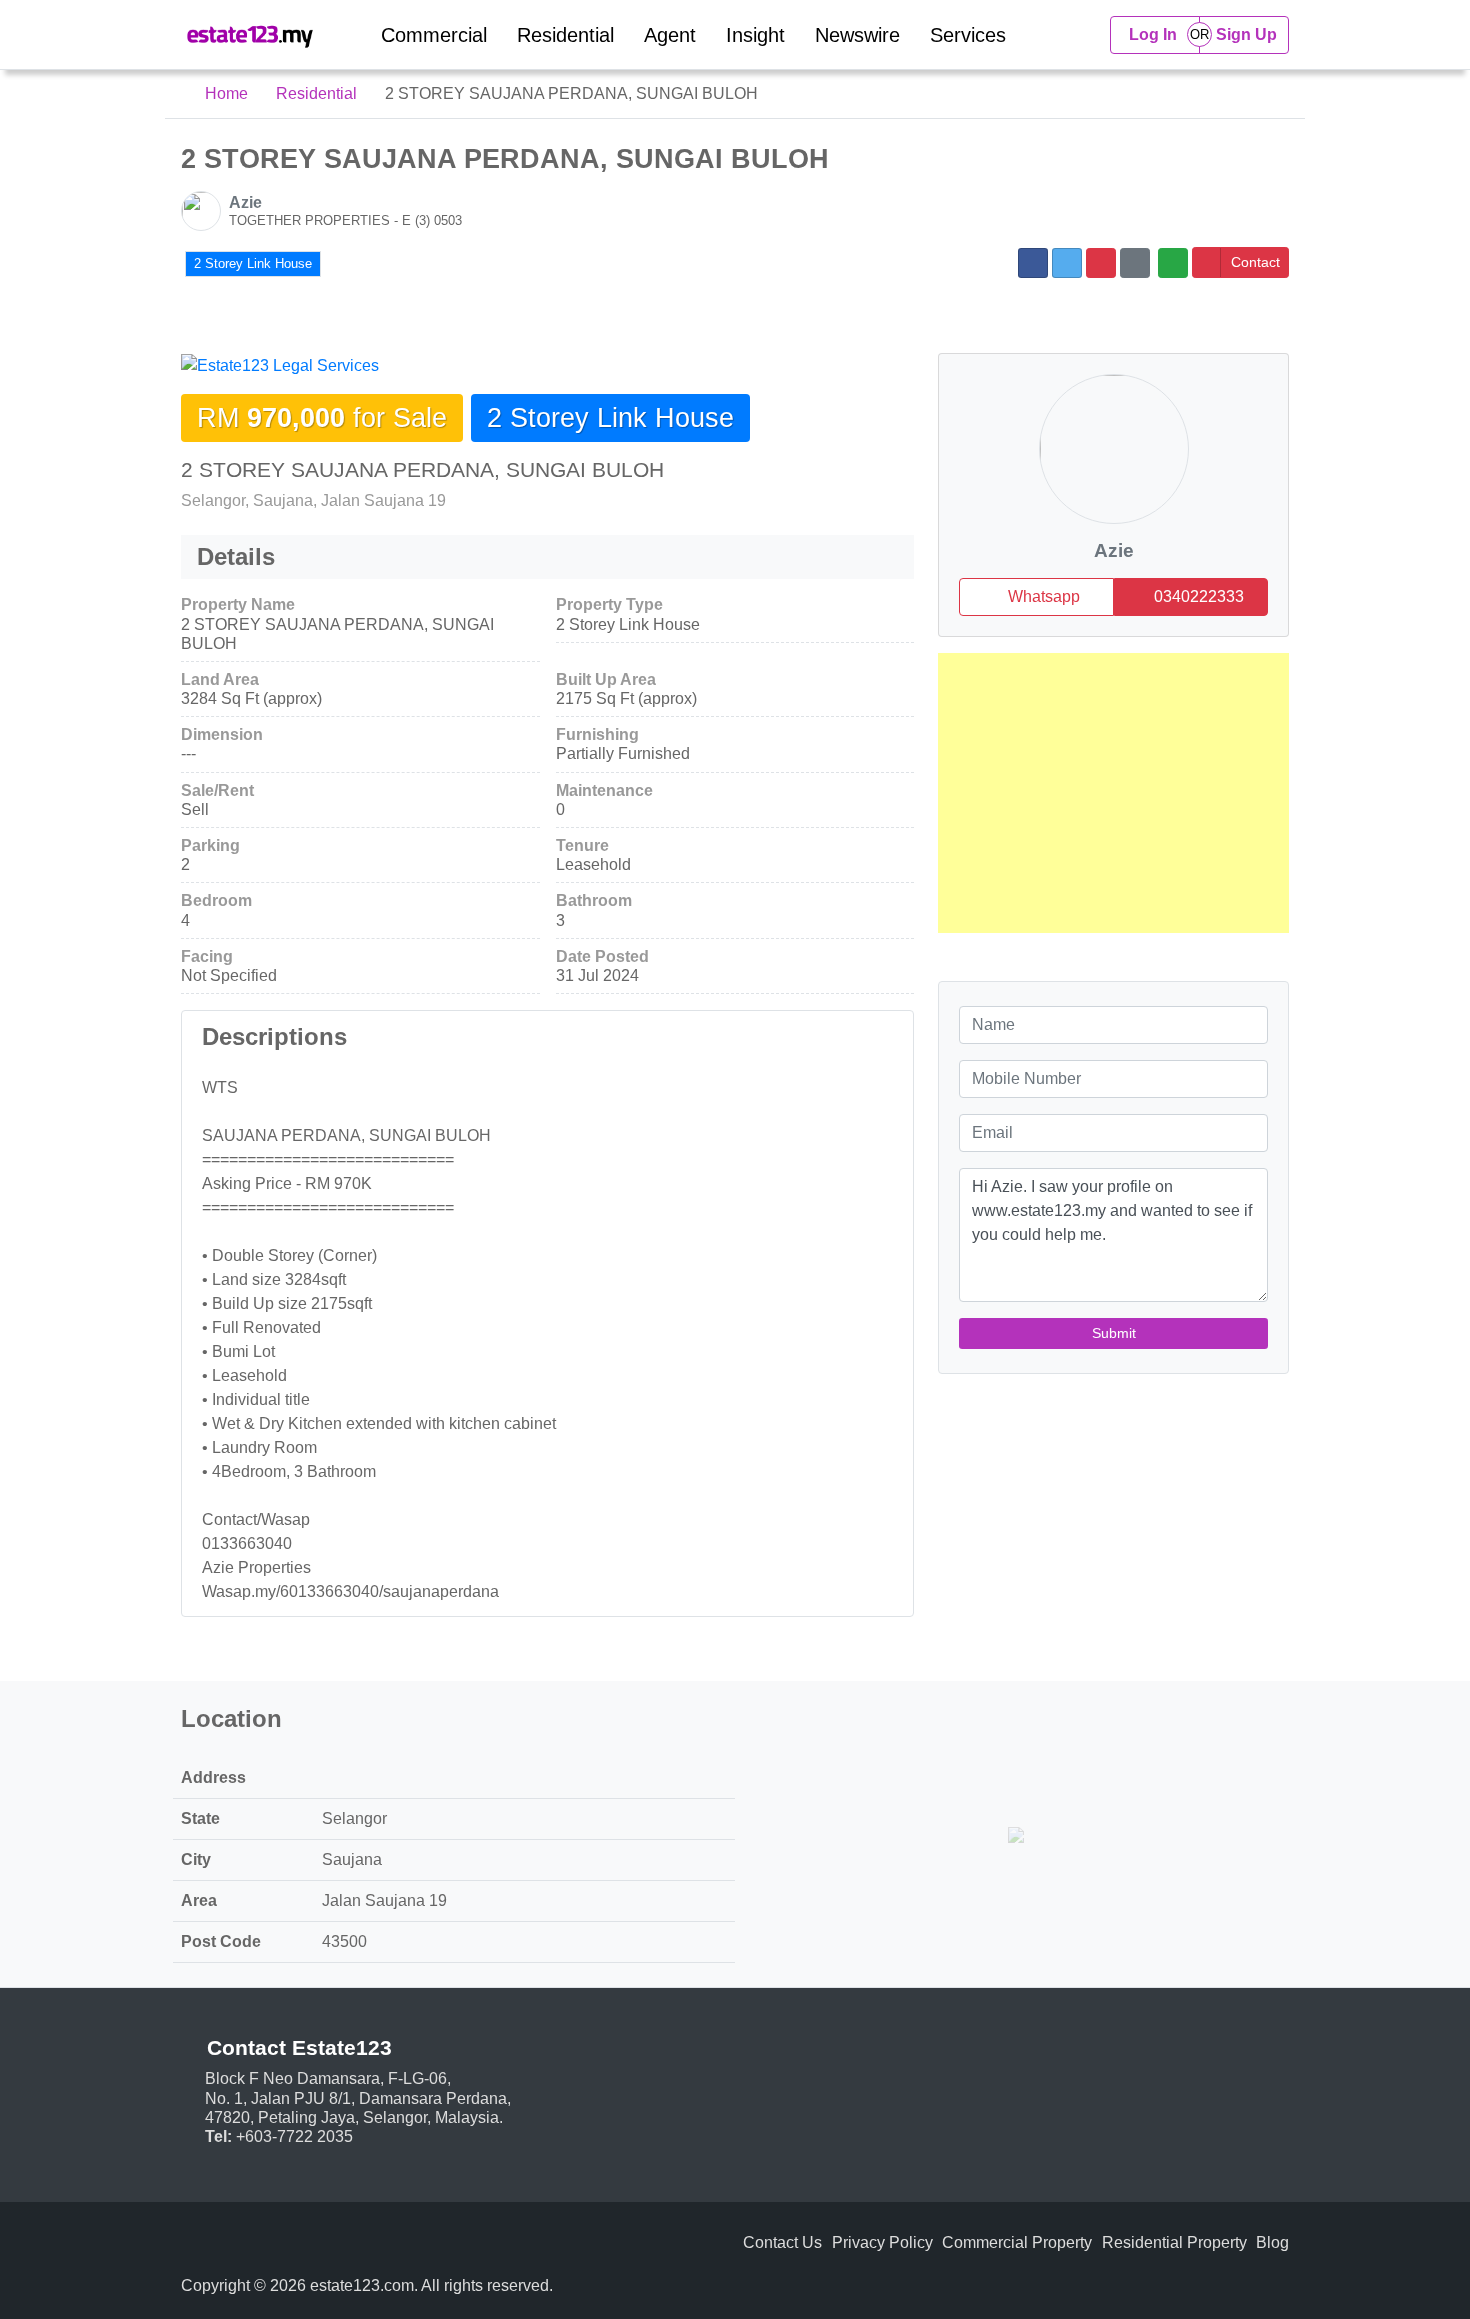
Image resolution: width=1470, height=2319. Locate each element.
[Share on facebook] (1033, 263)
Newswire (857, 35)
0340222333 (1197, 596)
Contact (1255, 262)
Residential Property (1174, 2242)
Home (224, 93)
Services (968, 35)
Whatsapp (1042, 596)
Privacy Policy (882, 2242)
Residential (565, 35)
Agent (670, 35)
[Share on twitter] (1067, 263)
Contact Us (782, 2242)
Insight (755, 35)
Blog (1272, 2242)
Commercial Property (1017, 2242)
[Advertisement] (1113, 793)
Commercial (434, 35)
